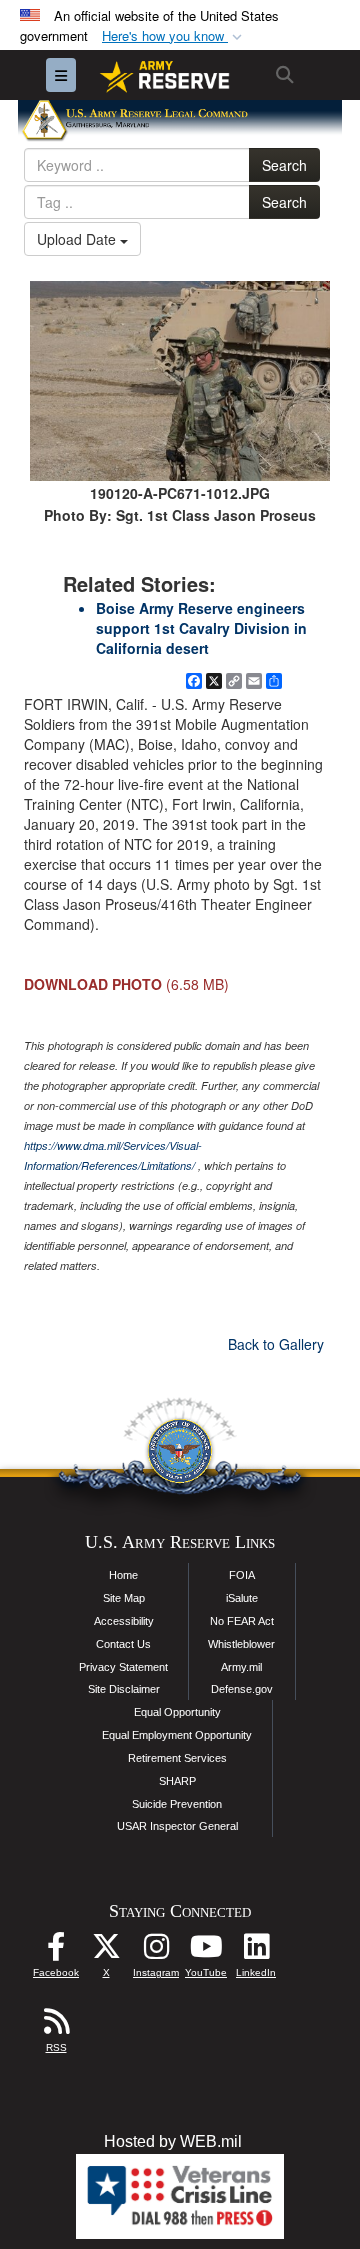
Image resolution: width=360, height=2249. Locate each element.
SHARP (177, 1781)
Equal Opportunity (177, 1712)
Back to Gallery (276, 1344)
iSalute (242, 1598)
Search (284, 165)
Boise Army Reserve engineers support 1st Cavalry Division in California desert (201, 628)
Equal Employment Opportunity (177, 1735)
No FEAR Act (242, 1621)
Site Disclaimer (124, 1689)
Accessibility (124, 1621)
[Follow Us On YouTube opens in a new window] (206, 1951)
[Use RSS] (56, 2026)
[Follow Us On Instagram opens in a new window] (156, 1951)
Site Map (124, 1598)
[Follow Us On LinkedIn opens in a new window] (256, 1951)
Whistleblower (241, 1644)
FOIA (242, 1575)
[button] (174, 36)
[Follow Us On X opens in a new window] (106, 1951)
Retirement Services (177, 1758)
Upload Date (78, 239)
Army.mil (241, 1667)
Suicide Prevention (177, 1804)
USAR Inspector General (177, 1826)
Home (123, 1575)
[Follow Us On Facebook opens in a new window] (56, 1951)
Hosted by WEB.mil (173, 2141)
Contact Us (123, 1644)
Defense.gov (242, 1689)
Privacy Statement (123, 1667)
